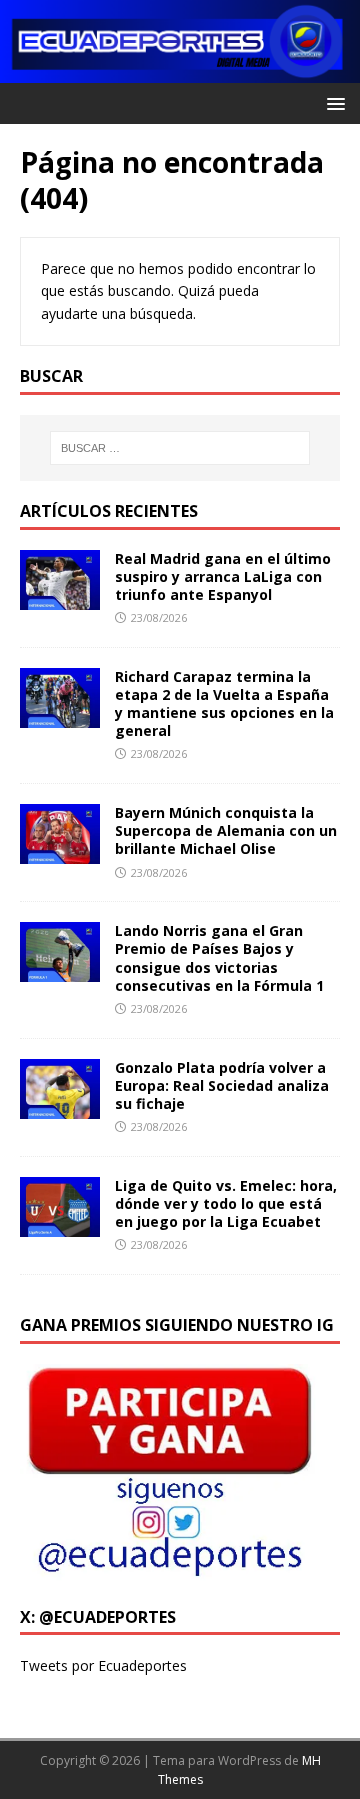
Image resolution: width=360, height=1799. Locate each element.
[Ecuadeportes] (180, 71)
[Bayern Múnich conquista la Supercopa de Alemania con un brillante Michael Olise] (60, 852)
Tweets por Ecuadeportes (103, 1665)
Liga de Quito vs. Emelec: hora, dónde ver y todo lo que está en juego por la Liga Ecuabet (226, 1203)
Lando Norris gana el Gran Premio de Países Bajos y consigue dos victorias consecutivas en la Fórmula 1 (219, 958)
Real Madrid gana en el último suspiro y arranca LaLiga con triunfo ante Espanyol (223, 576)
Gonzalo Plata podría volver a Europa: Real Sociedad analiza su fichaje (222, 1085)
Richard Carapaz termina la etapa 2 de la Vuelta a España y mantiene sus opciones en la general (224, 704)
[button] (332, 102)
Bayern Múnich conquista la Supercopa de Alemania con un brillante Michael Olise (226, 830)
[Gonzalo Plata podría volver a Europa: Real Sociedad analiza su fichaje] (60, 1106)
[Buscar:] (180, 448)
